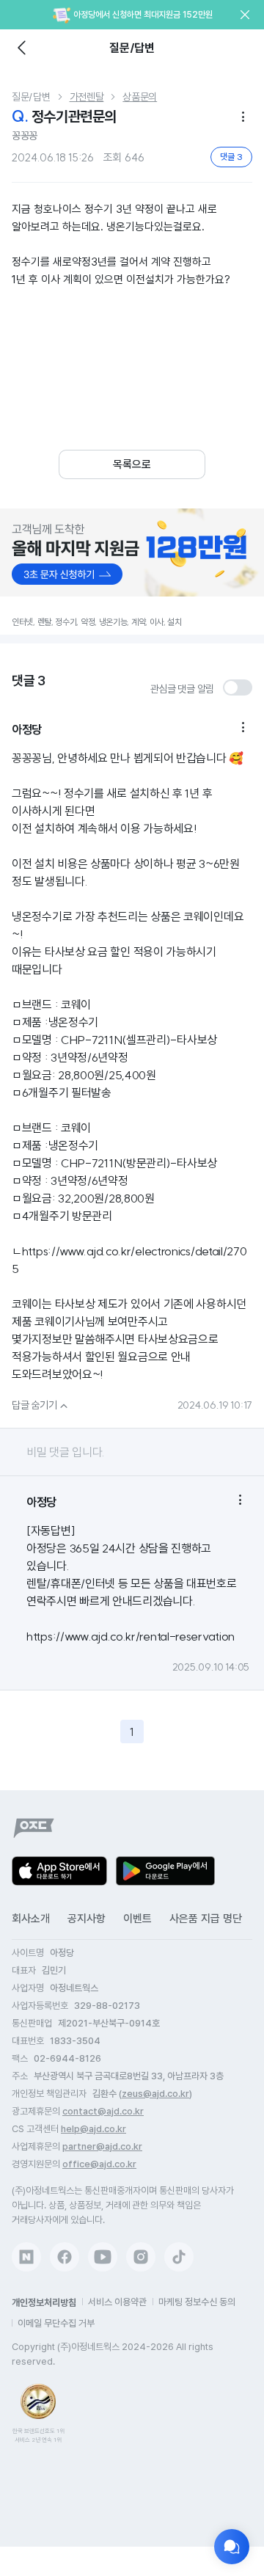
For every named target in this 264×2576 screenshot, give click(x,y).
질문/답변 (31, 97)
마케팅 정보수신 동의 (197, 2302)
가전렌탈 (87, 97)
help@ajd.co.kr (93, 2129)
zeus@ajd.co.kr (155, 2094)
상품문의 (140, 97)
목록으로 (132, 464)
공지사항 (87, 1919)
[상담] (232, 2547)
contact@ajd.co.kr (103, 2111)
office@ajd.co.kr (99, 2164)
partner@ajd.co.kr (102, 2146)
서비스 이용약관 (117, 2302)
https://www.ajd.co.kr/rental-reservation (131, 1636)
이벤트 (137, 1919)
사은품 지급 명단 (206, 1919)
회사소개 (31, 1919)
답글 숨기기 (41, 1405)
